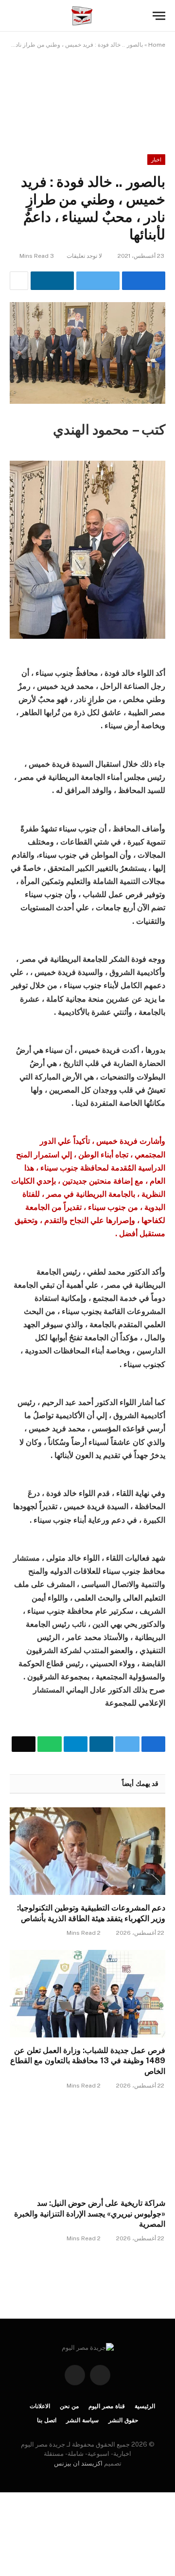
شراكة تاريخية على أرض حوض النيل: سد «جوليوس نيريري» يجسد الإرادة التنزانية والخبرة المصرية (90, 2214)
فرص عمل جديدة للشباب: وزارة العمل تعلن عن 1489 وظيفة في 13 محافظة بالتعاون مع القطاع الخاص (88, 2061)
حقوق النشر (123, 2420)
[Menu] (159, 16)
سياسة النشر (82, 2420)
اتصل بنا (47, 2420)
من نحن (69, 2406)
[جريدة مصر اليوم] (82, 16)
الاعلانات (40, 2406)
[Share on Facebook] (144, 281)
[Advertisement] (87, 94)
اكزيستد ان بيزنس (78, 2463)
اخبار (156, 160)
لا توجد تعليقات (84, 256)
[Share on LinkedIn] (52, 281)
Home (157, 45)
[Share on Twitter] (98, 281)
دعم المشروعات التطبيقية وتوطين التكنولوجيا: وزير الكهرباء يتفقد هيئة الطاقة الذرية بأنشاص (91, 1913)
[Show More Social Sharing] (19, 281)
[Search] (14, 16)
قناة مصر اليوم (107, 2406)
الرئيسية (145, 2406)
